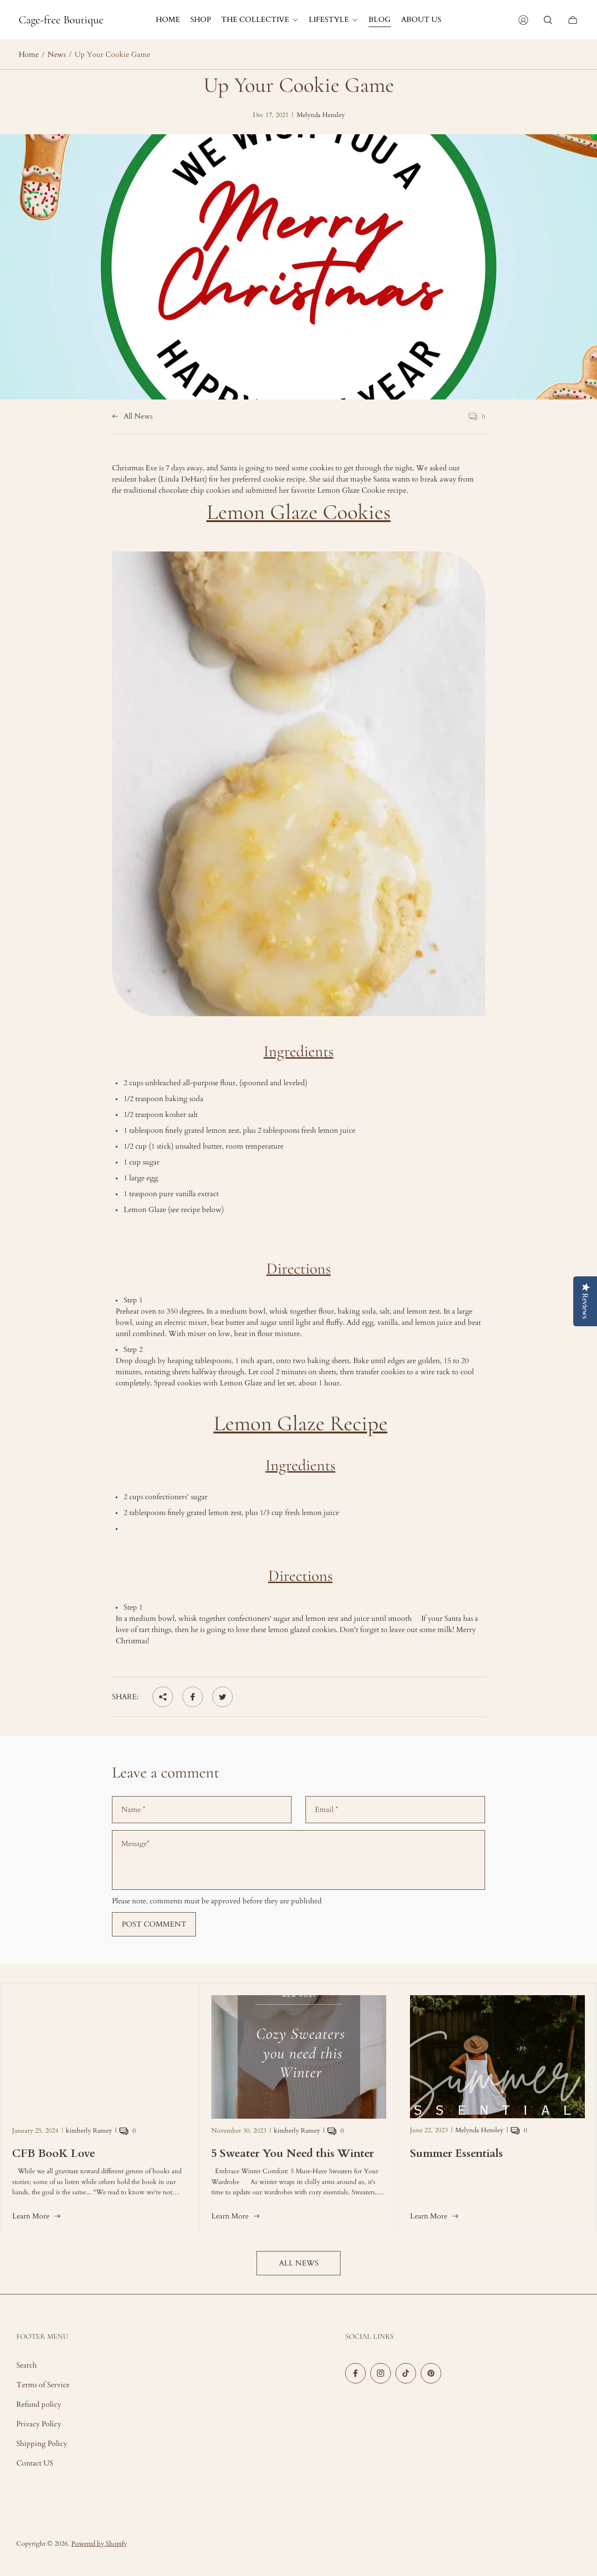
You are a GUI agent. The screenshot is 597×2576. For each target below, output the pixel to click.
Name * (133, 1810)
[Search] (548, 20)
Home (29, 55)
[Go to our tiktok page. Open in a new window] (406, 2373)
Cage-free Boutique (61, 20)
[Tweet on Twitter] (222, 1697)
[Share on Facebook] (193, 1697)
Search (27, 2365)
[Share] (163, 1697)
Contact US (35, 2463)
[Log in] (523, 20)
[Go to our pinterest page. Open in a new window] (431, 2373)
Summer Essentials (456, 2153)
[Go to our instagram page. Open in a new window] (381, 2373)
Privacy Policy (39, 2424)
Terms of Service (43, 2385)
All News (138, 417)
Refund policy (39, 2404)
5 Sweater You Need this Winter (293, 2153)
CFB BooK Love (54, 2153)
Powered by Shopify (99, 2544)
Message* (135, 1844)
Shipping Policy (42, 2444)
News (57, 55)
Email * (326, 1810)
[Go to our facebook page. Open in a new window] (355, 2373)
